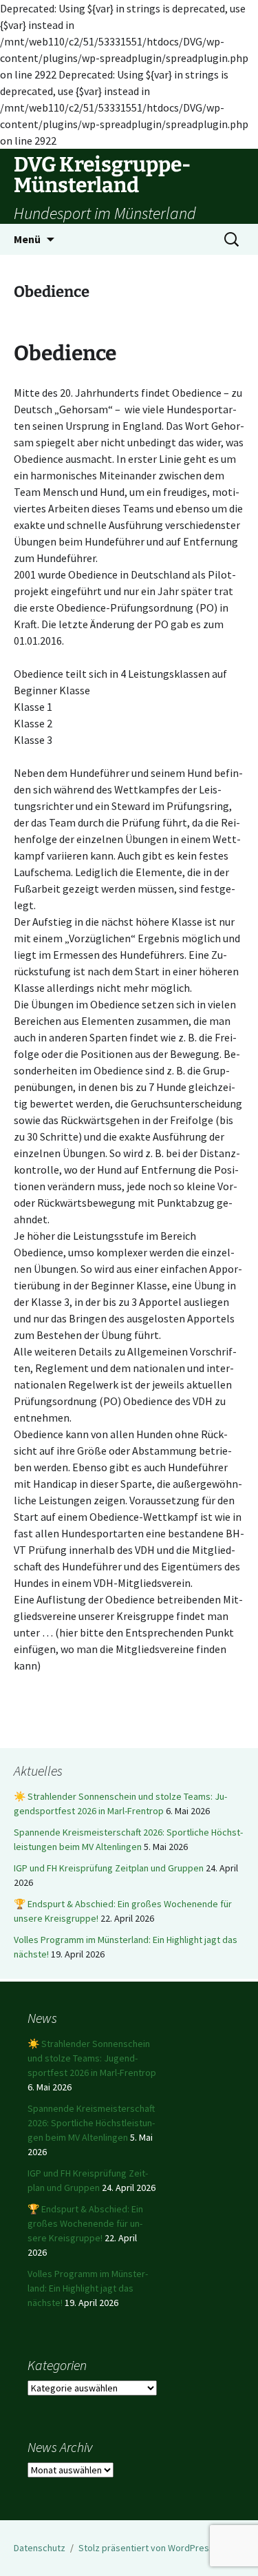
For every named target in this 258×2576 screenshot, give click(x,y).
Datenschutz (40, 2548)
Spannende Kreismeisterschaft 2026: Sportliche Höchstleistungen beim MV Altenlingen (91, 2123)
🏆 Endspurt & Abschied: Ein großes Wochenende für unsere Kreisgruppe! (85, 2223)
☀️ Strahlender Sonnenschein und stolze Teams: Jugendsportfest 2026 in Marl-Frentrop (92, 2058)
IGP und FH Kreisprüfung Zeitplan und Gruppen (109, 1868)
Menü (27, 239)
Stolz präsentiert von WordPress (146, 2548)
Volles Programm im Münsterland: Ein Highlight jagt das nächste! (88, 2288)
